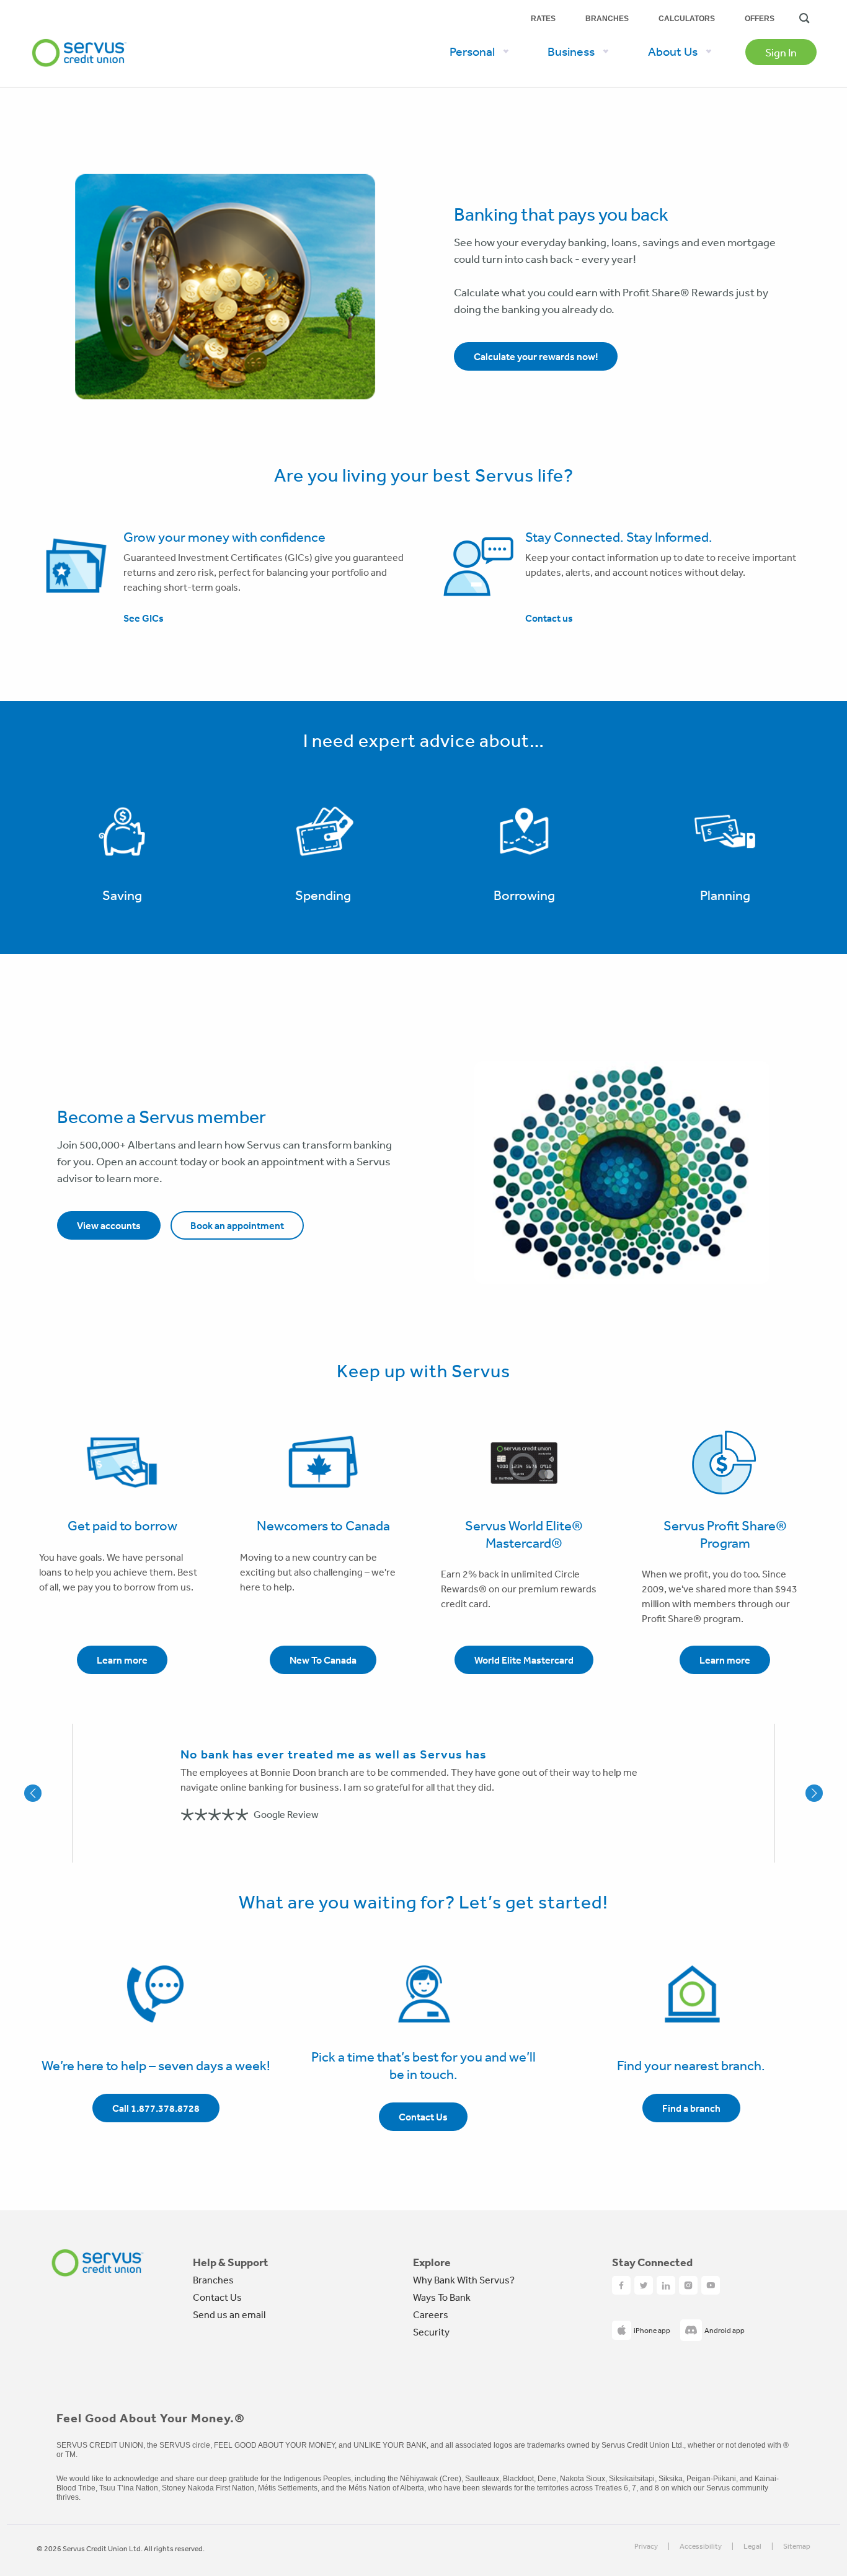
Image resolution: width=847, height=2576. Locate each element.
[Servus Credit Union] (79, 33)
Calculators (687, 19)
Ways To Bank (442, 2297)
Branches (607, 19)
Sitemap (797, 2547)
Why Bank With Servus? (464, 2280)
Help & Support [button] (231, 2262)
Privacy (646, 2547)
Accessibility (701, 2547)
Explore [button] (432, 2262)
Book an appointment (237, 1225)
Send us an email (229, 2314)
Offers (760, 19)
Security (431, 2332)
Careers (431, 2314)
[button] (53, 1793)
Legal (752, 2547)
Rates (543, 19)
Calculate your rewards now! (536, 356)
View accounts (109, 1225)
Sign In (781, 52)
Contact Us (217, 2297)
